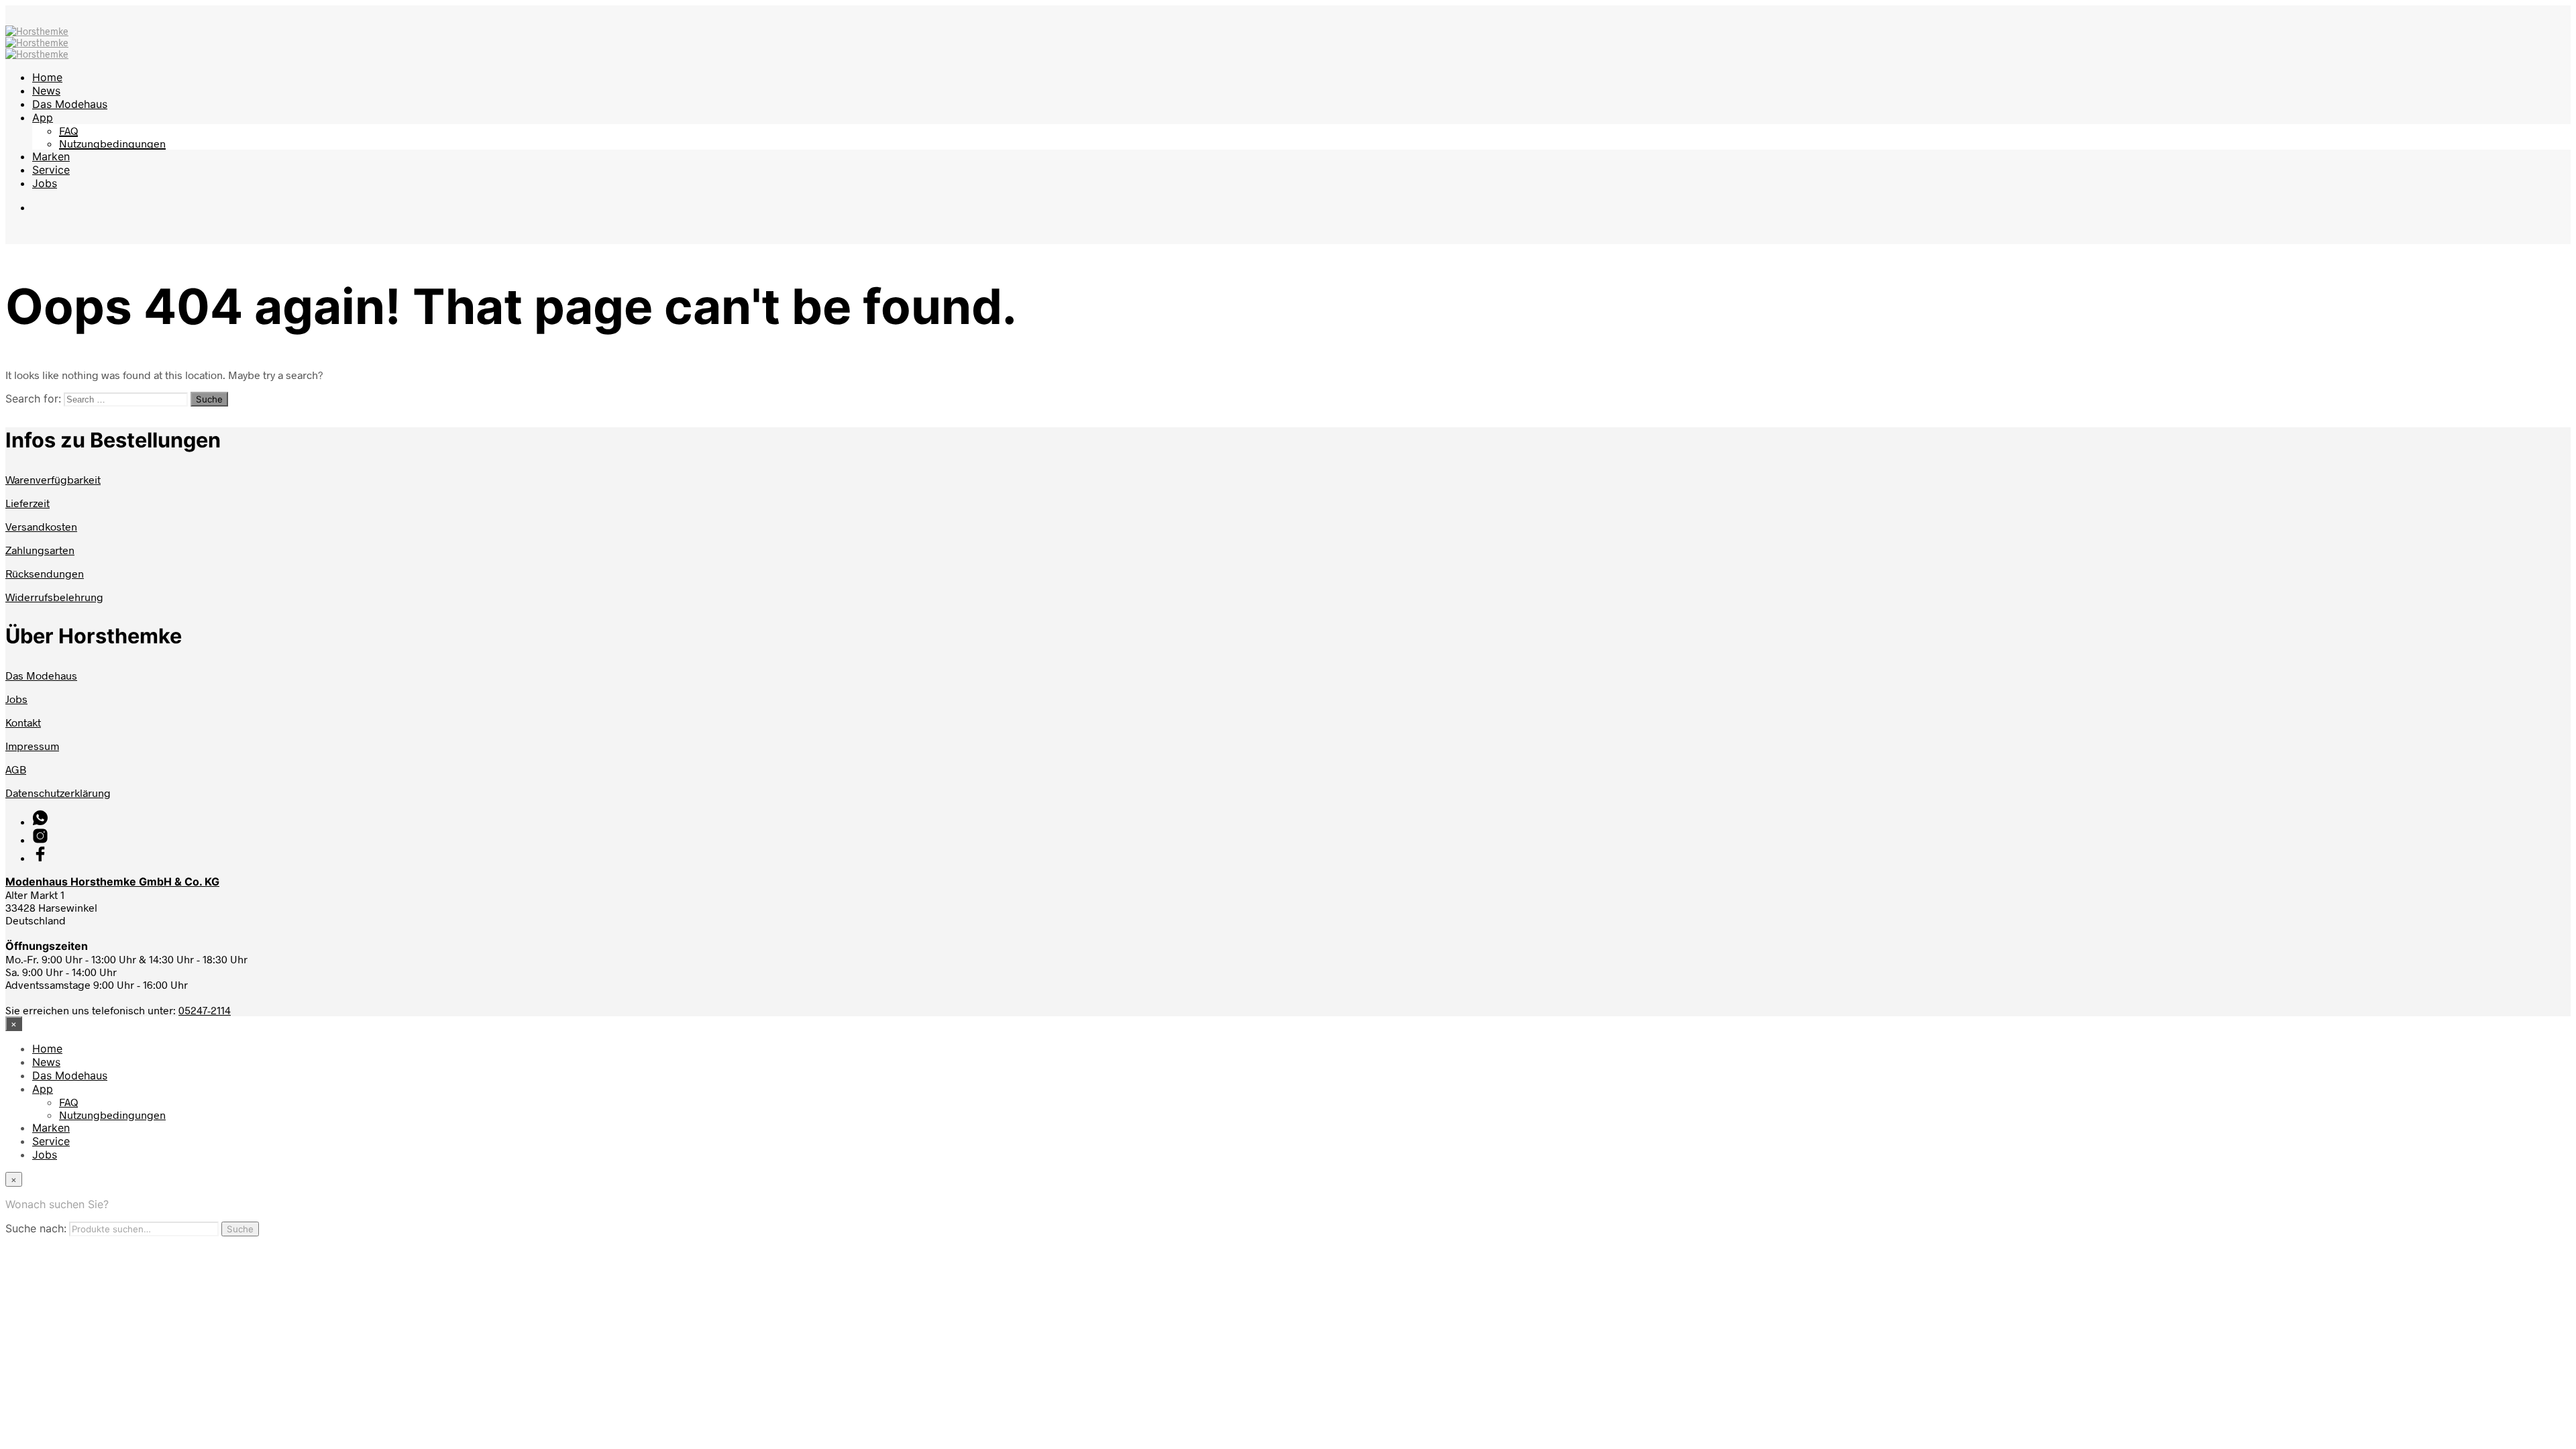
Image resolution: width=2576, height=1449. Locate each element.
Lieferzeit (28, 503)
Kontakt (23, 722)
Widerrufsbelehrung (54, 597)
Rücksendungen (45, 573)
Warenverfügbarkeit (53, 479)
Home (47, 77)
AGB (16, 769)
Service (51, 170)
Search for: (33, 398)
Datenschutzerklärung (58, 793)
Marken (51, 156)
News (46, 91)
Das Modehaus (70, 104)
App (43, 117)
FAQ (68, 130)
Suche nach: (36, 1228)
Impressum (32, 746)
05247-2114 (205, 1010)
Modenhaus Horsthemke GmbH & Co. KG (112, 881)
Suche (240, 1229)
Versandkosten (41, 526)
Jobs (45, 183)
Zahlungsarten (40, 550)
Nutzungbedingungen (112, 143)
